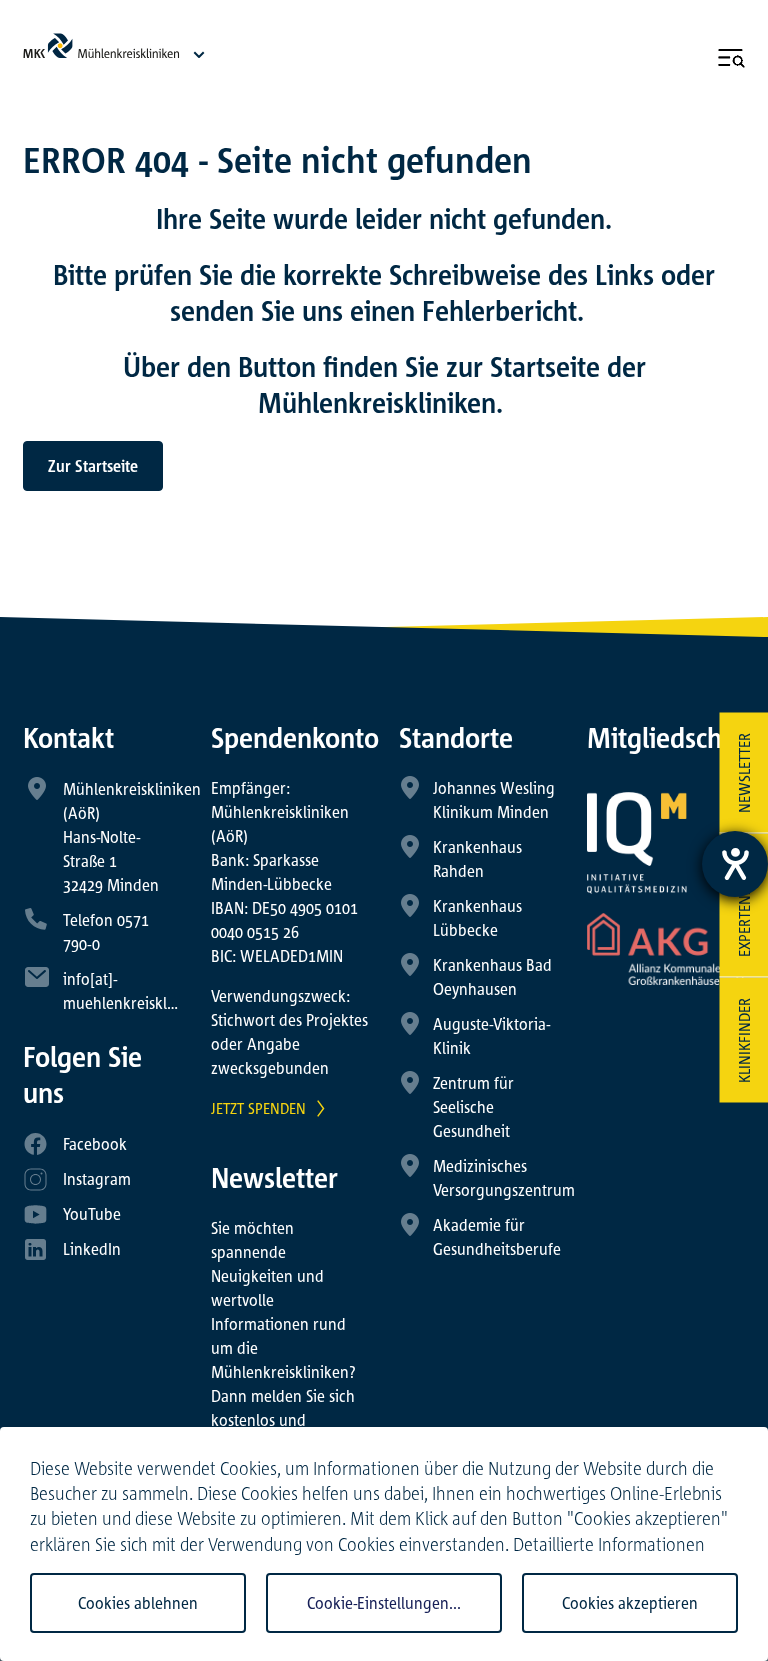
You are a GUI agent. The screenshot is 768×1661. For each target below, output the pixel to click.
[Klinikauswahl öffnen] (199, 54)
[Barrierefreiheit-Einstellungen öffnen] (735, 864)
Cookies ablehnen (138, 1603)
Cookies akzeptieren (630, 1603)
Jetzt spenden (258, 1108)
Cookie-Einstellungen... (384, 1603)
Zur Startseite (93, 466)
